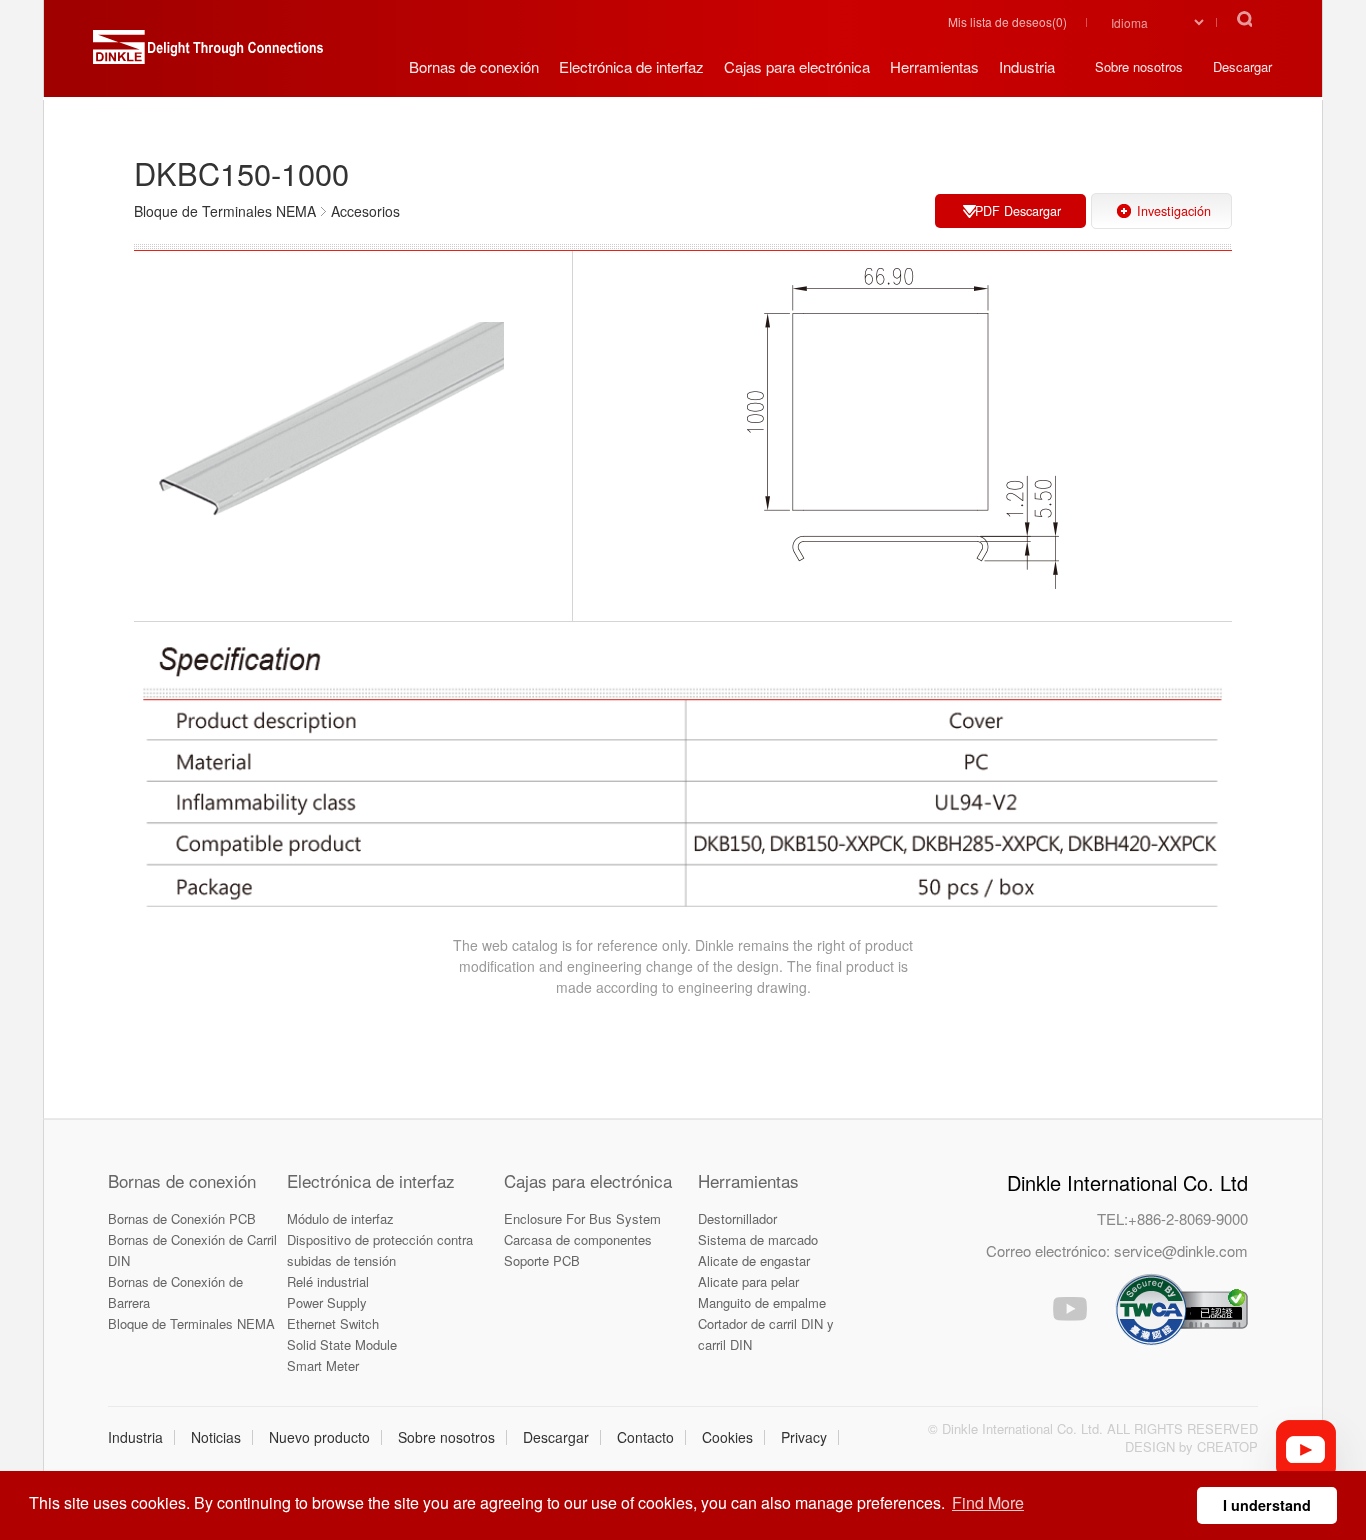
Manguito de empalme (762, 1302)
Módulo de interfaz (340, 1218)
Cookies (727, 1437)
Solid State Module (342, 1344)
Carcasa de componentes (578, 1239)
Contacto (645, 1437)
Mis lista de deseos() (1007, 21)
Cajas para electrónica (588, 1180)
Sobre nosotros (446, 1437)
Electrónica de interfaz (371, 1180)
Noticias (216, 1437)
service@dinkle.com (1181, 1250)
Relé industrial (328, 1281)
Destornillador (737, 1218)
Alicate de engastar (754, 1260)
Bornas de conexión (182, 1180)
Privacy (804, 1437)
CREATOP (1227, 1446)
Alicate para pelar (748, 1281)
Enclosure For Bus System (582, 1218)
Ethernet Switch (333, 1323)
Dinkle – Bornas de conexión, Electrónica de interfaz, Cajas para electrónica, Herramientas (208, 55)
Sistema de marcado (758, 1239)
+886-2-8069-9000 (1188, 1218)
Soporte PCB (542, 1260)
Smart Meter (323, 1365)
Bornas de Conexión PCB (182, 1218)
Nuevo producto (319, 1437)
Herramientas (748, 1180)
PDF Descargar (1018, 211)
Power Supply (327, 1302)
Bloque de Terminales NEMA (191, 1323)
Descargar (556, 1437)
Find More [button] (988, 1502)
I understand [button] (1267, 1505)
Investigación (1174, 211)
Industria (135, 1437)
